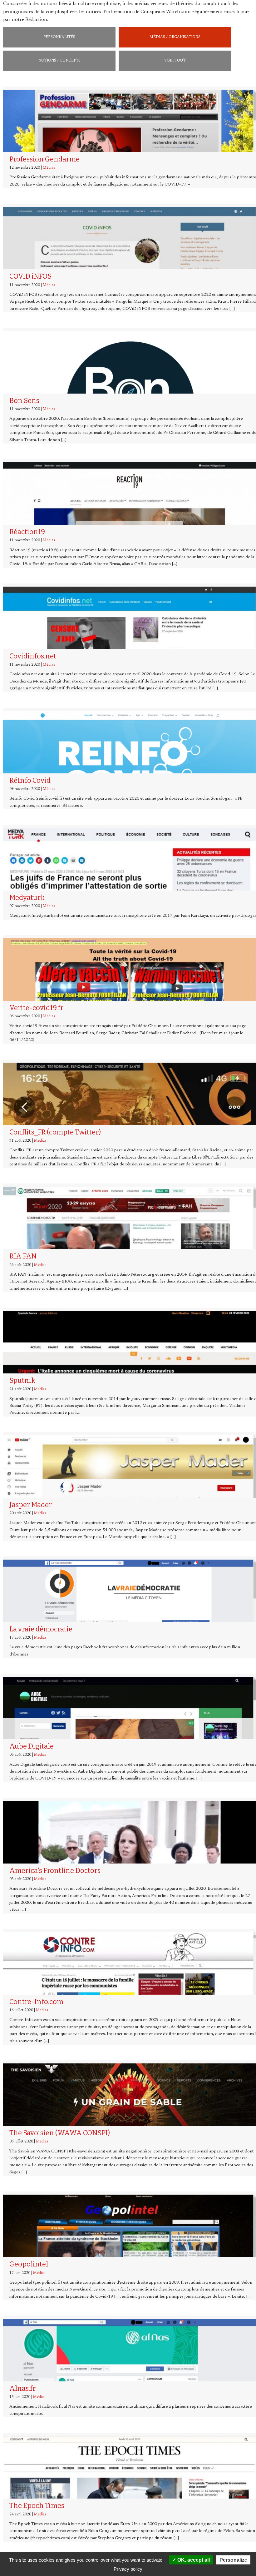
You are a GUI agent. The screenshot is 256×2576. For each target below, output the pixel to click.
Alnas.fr (22, 2388)
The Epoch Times (37, 2506)
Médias (49, 168)
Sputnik (22, 1380)
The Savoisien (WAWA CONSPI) (60, 2133)
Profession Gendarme (44, 159)
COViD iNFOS (30, 276)
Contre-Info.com (36, 2002)
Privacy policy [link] (128, 2569)
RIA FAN (23, 1256)
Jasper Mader (31, 1505)
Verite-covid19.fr (36, 1008)
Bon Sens (24, 401)
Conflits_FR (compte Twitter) (55, 1132)
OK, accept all (193, 2560)
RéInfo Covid (30, 780)
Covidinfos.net (33, 656)
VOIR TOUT (175, 61)
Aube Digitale (32, 1746)
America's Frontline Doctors (55, 1871)
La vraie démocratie (41, 1629)
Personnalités (59, 37)
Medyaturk (27, 898)
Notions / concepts (59, 61)
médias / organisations (175, 37)
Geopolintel (29, 2264)
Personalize (233, 2560)
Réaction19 (27, 532)
